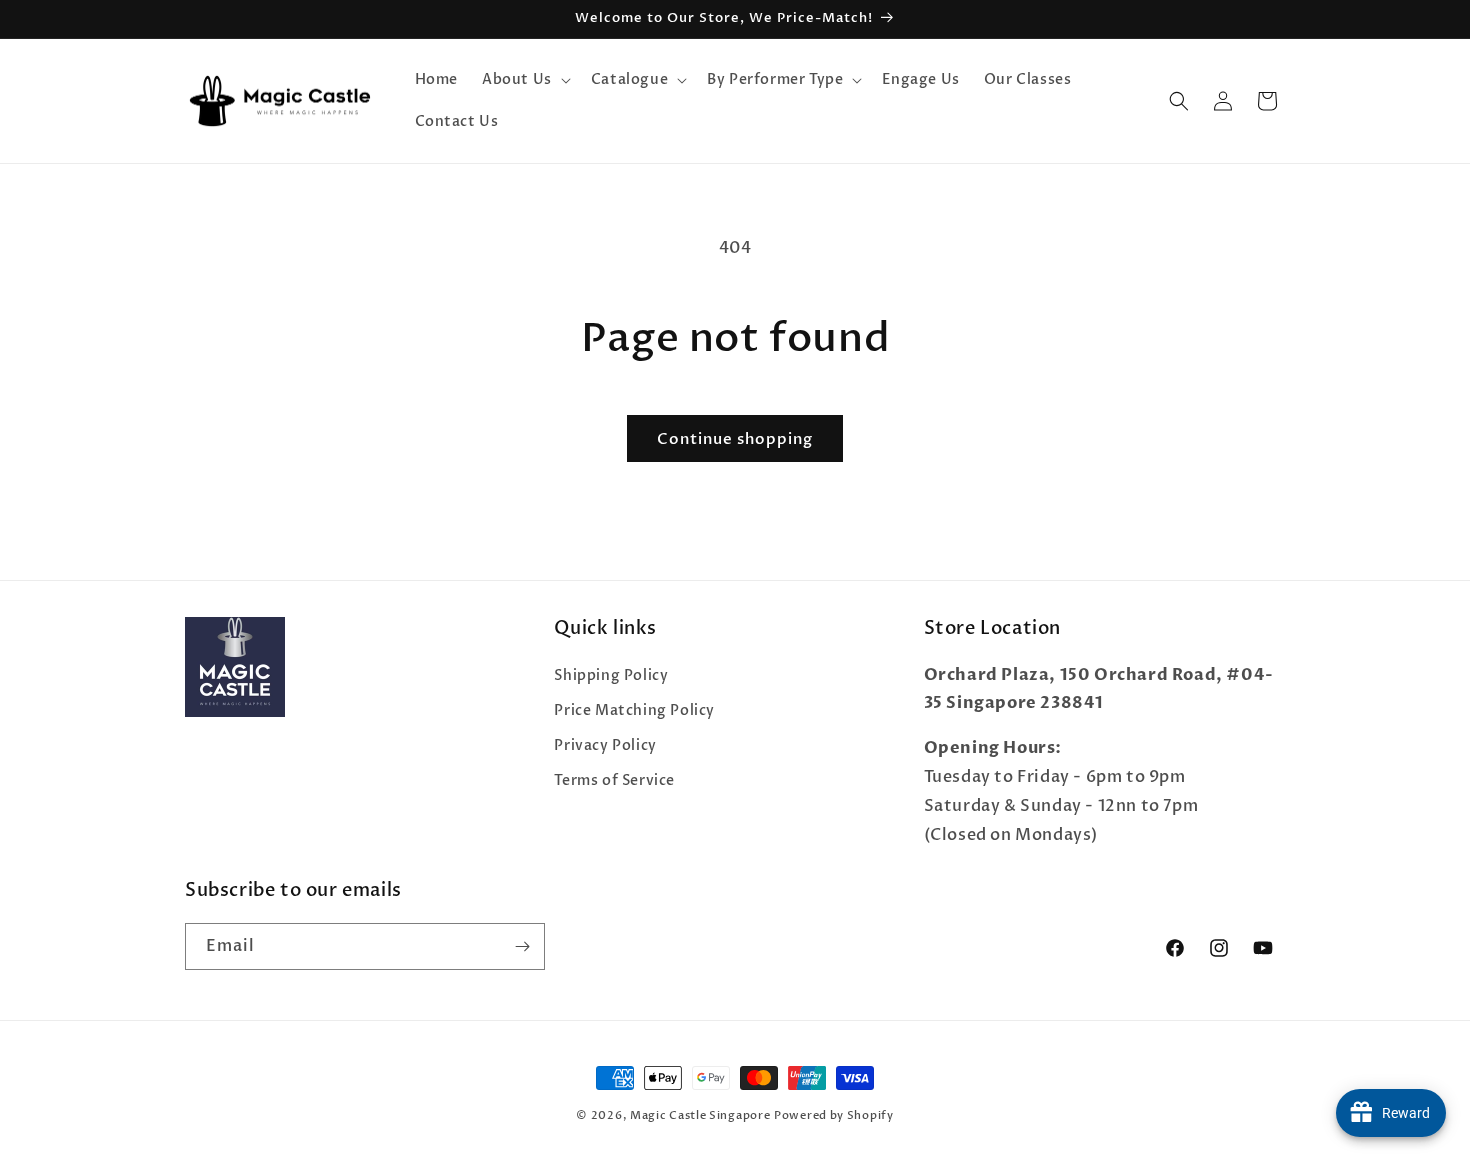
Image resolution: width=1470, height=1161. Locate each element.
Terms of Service (614, 780)
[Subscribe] (522, 946)
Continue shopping (735, 439)
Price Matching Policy (634, 710)
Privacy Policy (605, 745)
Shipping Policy (611, 675)
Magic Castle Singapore (700, 1115)
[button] (524, 80)
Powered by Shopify (834, 1115)
